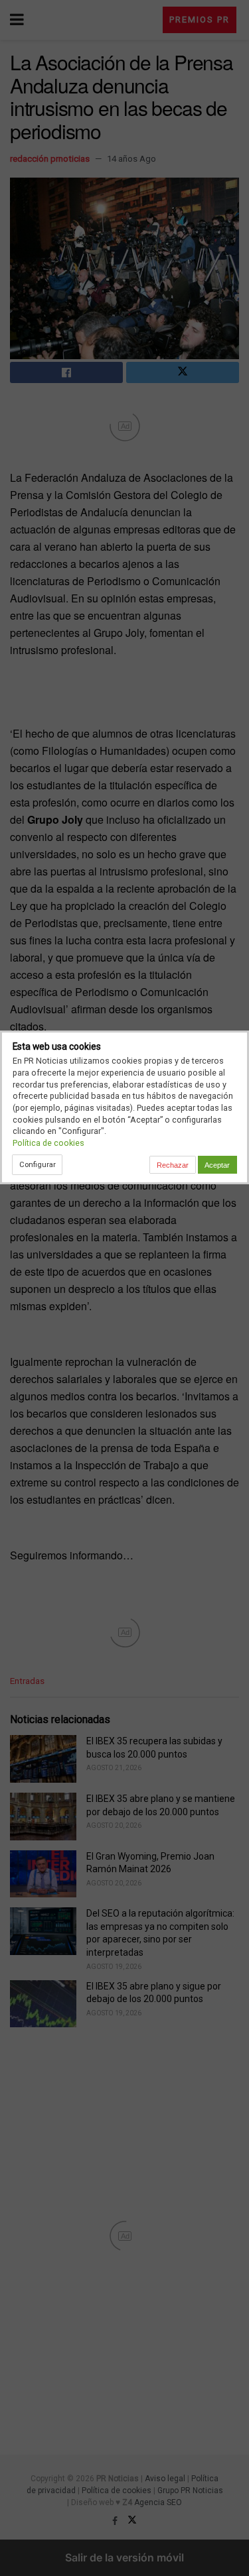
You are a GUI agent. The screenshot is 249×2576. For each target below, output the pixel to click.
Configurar (38, 1164)
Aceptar (217, 1165)
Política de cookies (48, 1143)
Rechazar (173, 1165)
